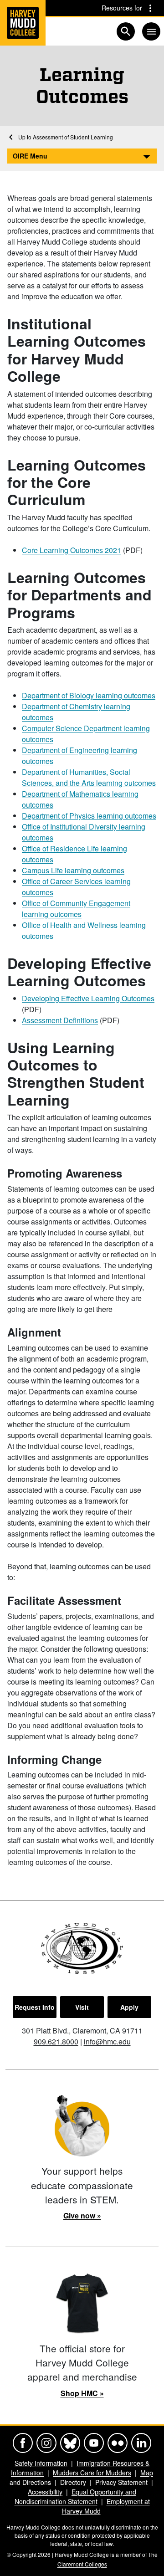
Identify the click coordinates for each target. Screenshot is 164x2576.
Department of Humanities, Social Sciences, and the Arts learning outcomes (89, 777)
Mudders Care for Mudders (92, 2473)
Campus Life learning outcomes (73, 870)
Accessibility (45, 2492)
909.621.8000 (56, 2041)
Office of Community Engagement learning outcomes (76, 909)
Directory (73, 2482)
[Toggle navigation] (151, 31)
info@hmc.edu (107, 2041)
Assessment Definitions (60, 1020)
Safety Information (41, 2463)
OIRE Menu (30, 156)
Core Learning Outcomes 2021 (72, 550)
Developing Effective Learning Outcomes (88, 998)
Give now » (82, 2215)
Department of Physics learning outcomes (89, 816)
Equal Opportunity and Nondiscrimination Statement (76, 2497)
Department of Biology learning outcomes (89, 695)
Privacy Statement (121, 2482)
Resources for (122, 8)
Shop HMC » (82, 2393)
